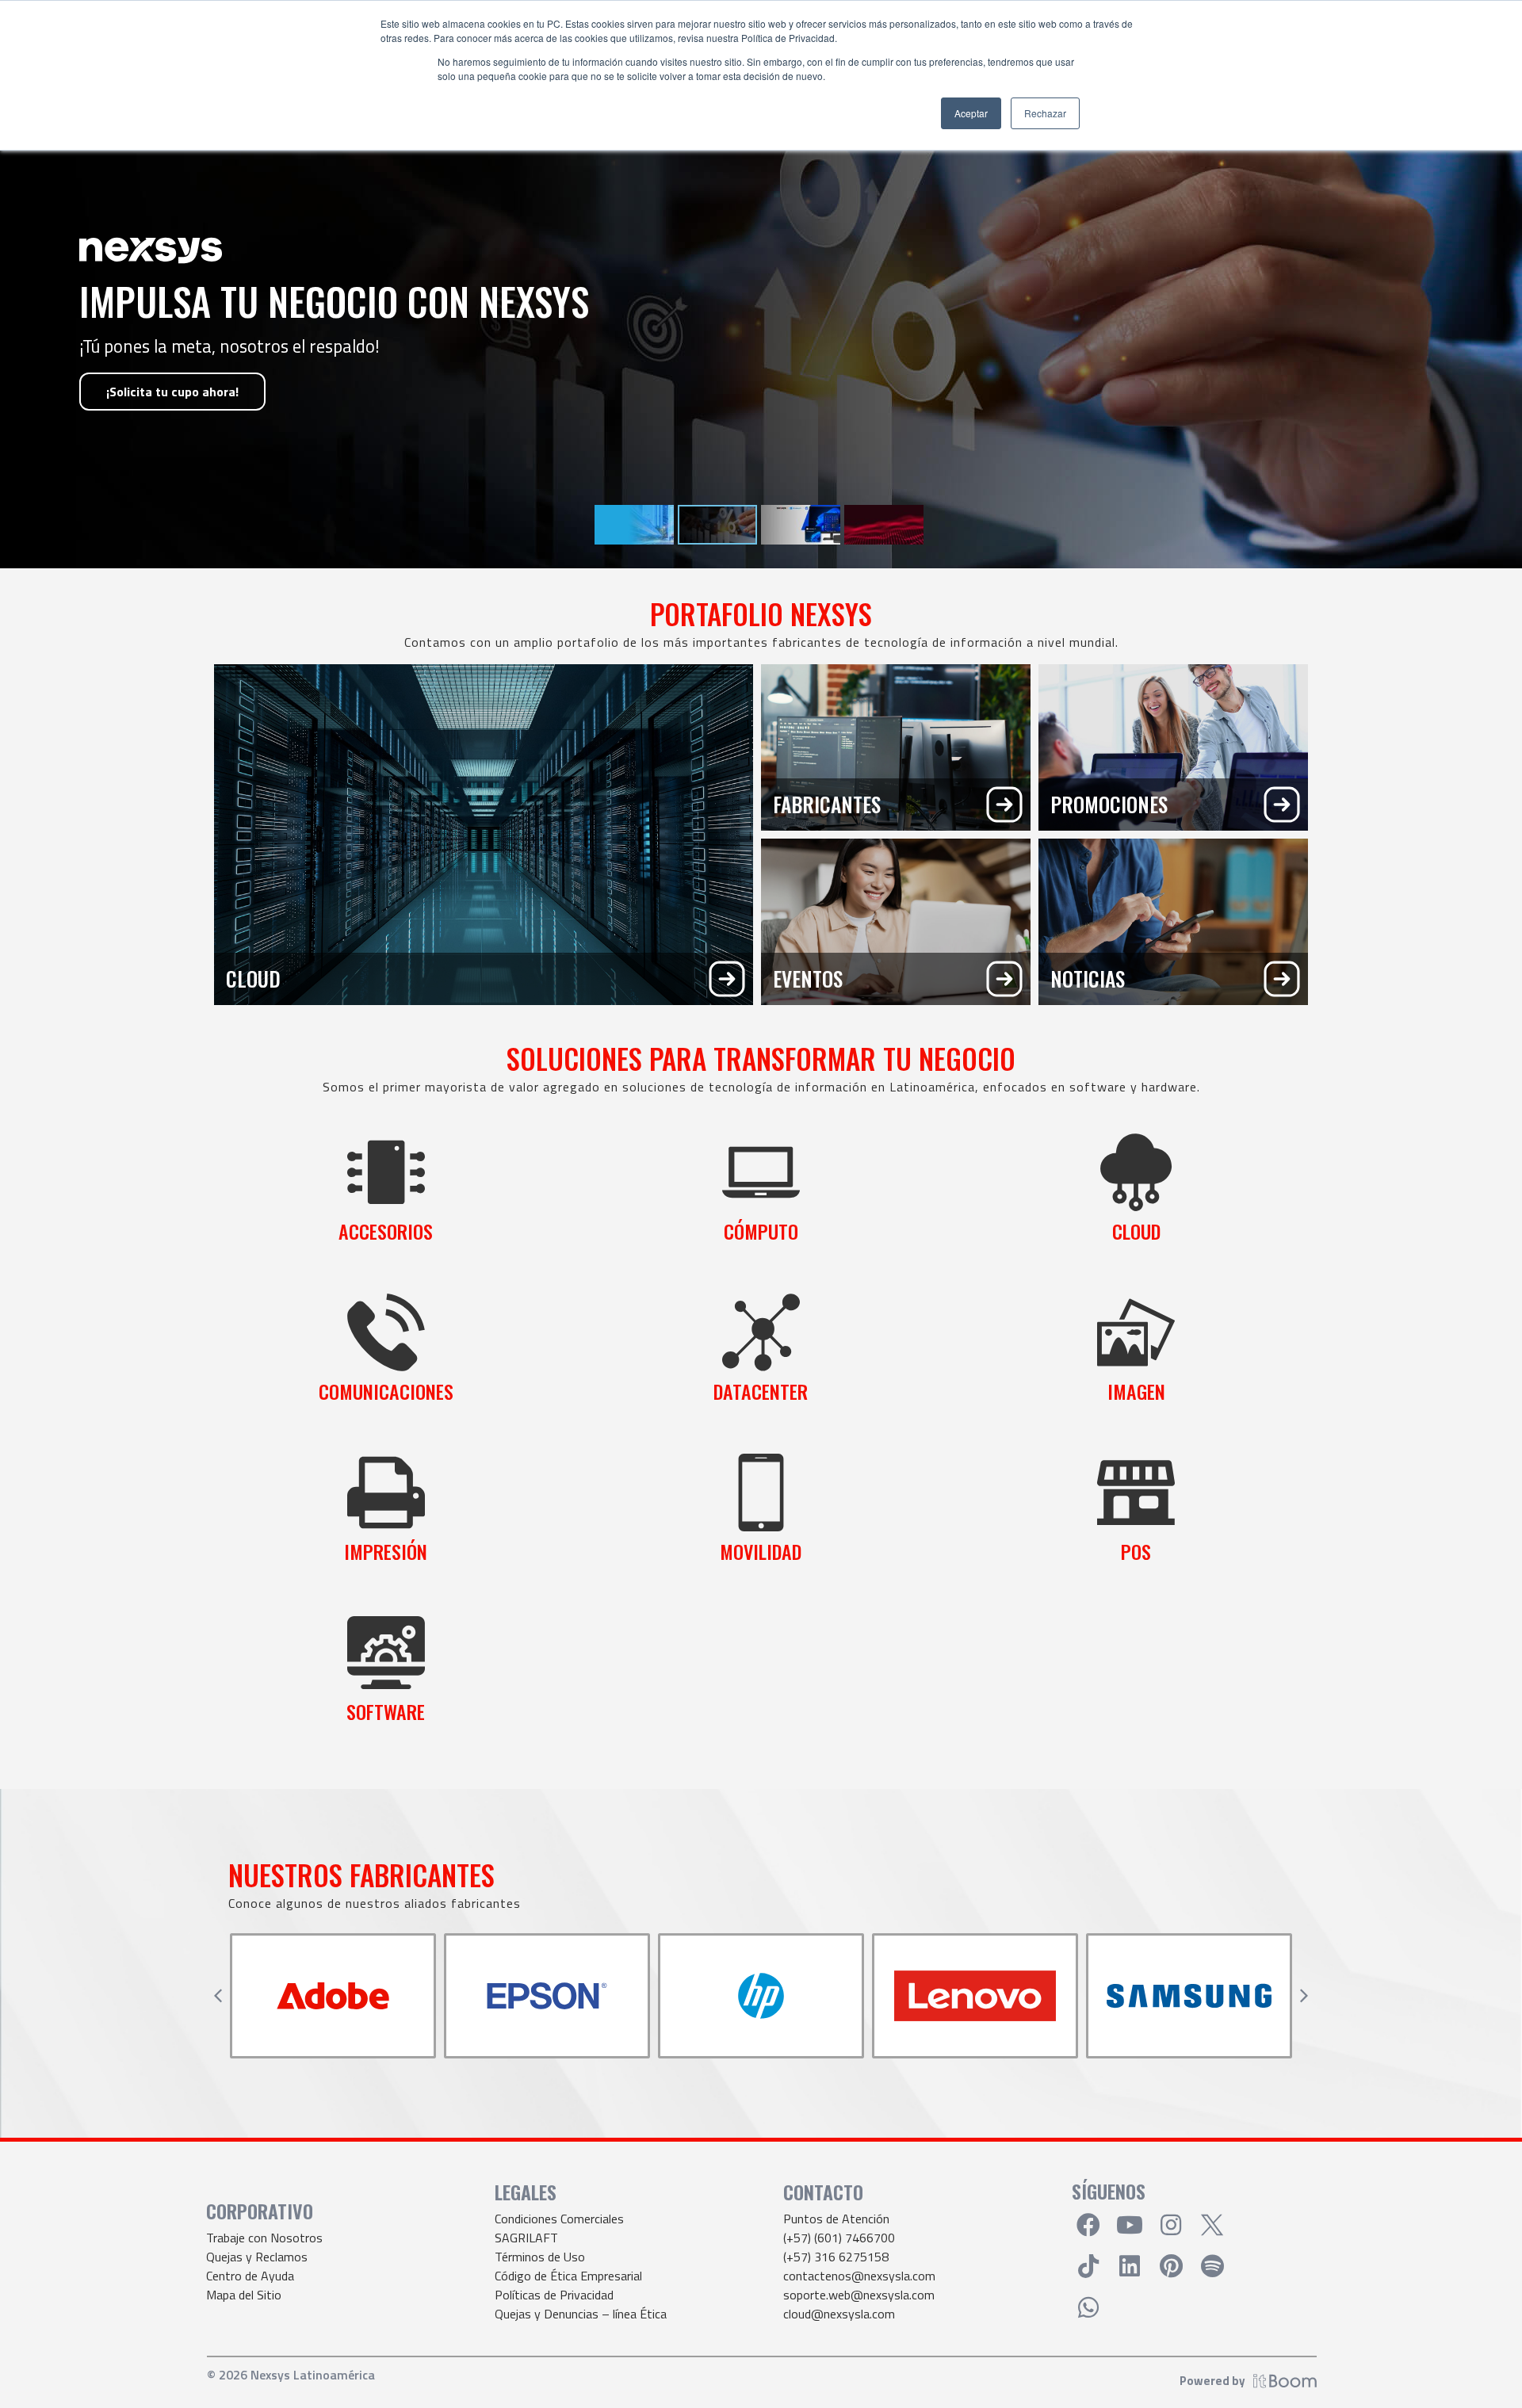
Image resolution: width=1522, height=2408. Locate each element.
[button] (218, 1996)
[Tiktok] (1088, 2266)
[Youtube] (1130, 2225)
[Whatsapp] (1088, 2307)
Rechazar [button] (1045, 113)
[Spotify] (1212, 2266)
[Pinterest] (1171, 2266)
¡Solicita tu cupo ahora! (172, 392)
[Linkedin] (1130, 2266)
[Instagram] (1171, 2225)
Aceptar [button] (971, 113)
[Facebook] (1088, 2225)
